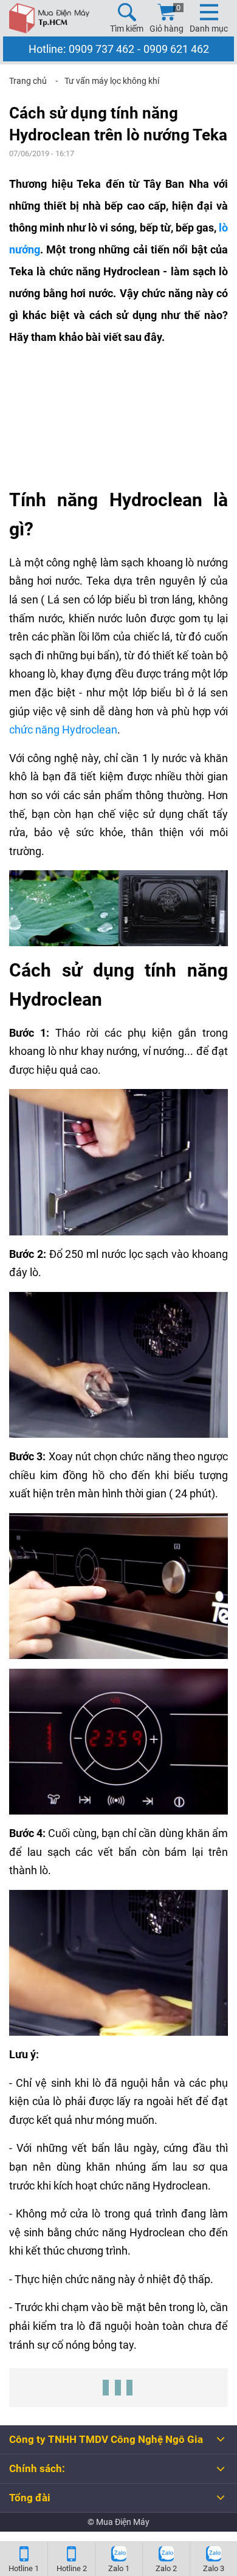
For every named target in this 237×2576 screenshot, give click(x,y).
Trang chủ (28, 81)
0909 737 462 (101, 49)
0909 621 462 (176, 49)
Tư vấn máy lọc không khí (112, 81)
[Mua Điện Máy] (49, 18)
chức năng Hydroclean (63, 730)
